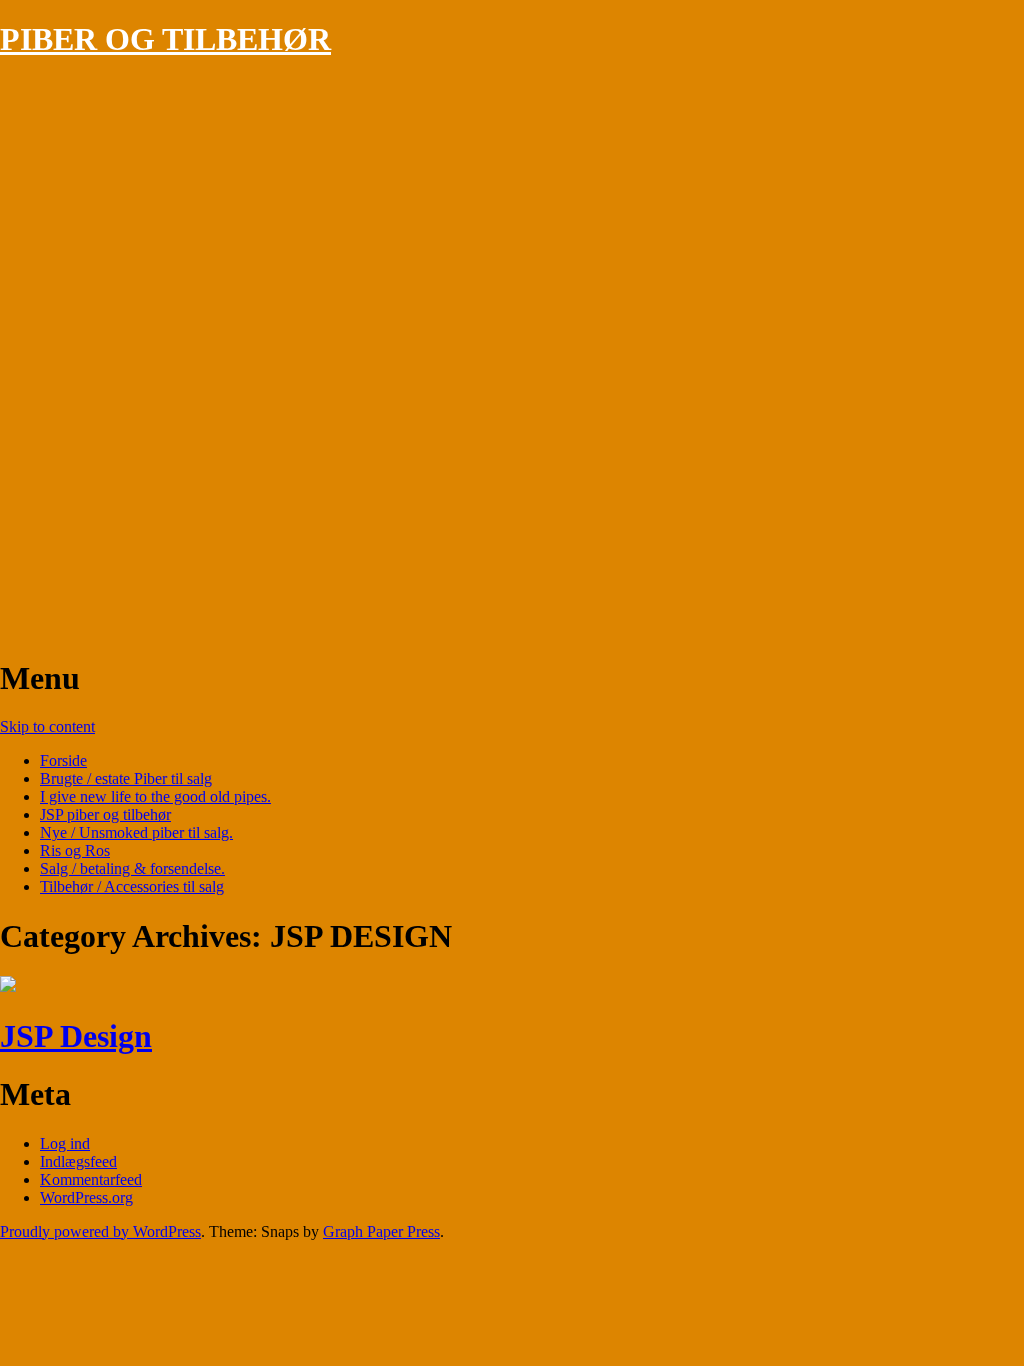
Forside (63, 760)
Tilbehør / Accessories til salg (132, 886)
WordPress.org (86, 1197)
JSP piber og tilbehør (105, 814)
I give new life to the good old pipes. (155, 796)
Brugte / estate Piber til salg (126, 778)
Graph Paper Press (381, 1231)
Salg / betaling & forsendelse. (132, 868)
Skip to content (47, 726)
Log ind (65, 1143)
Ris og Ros (75, 850)
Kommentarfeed (91, 1179)
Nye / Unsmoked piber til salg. (136, 832)
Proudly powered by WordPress (100, 1231)
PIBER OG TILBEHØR (165, 39)
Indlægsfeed (78, 1161)
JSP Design (76, 1036)
